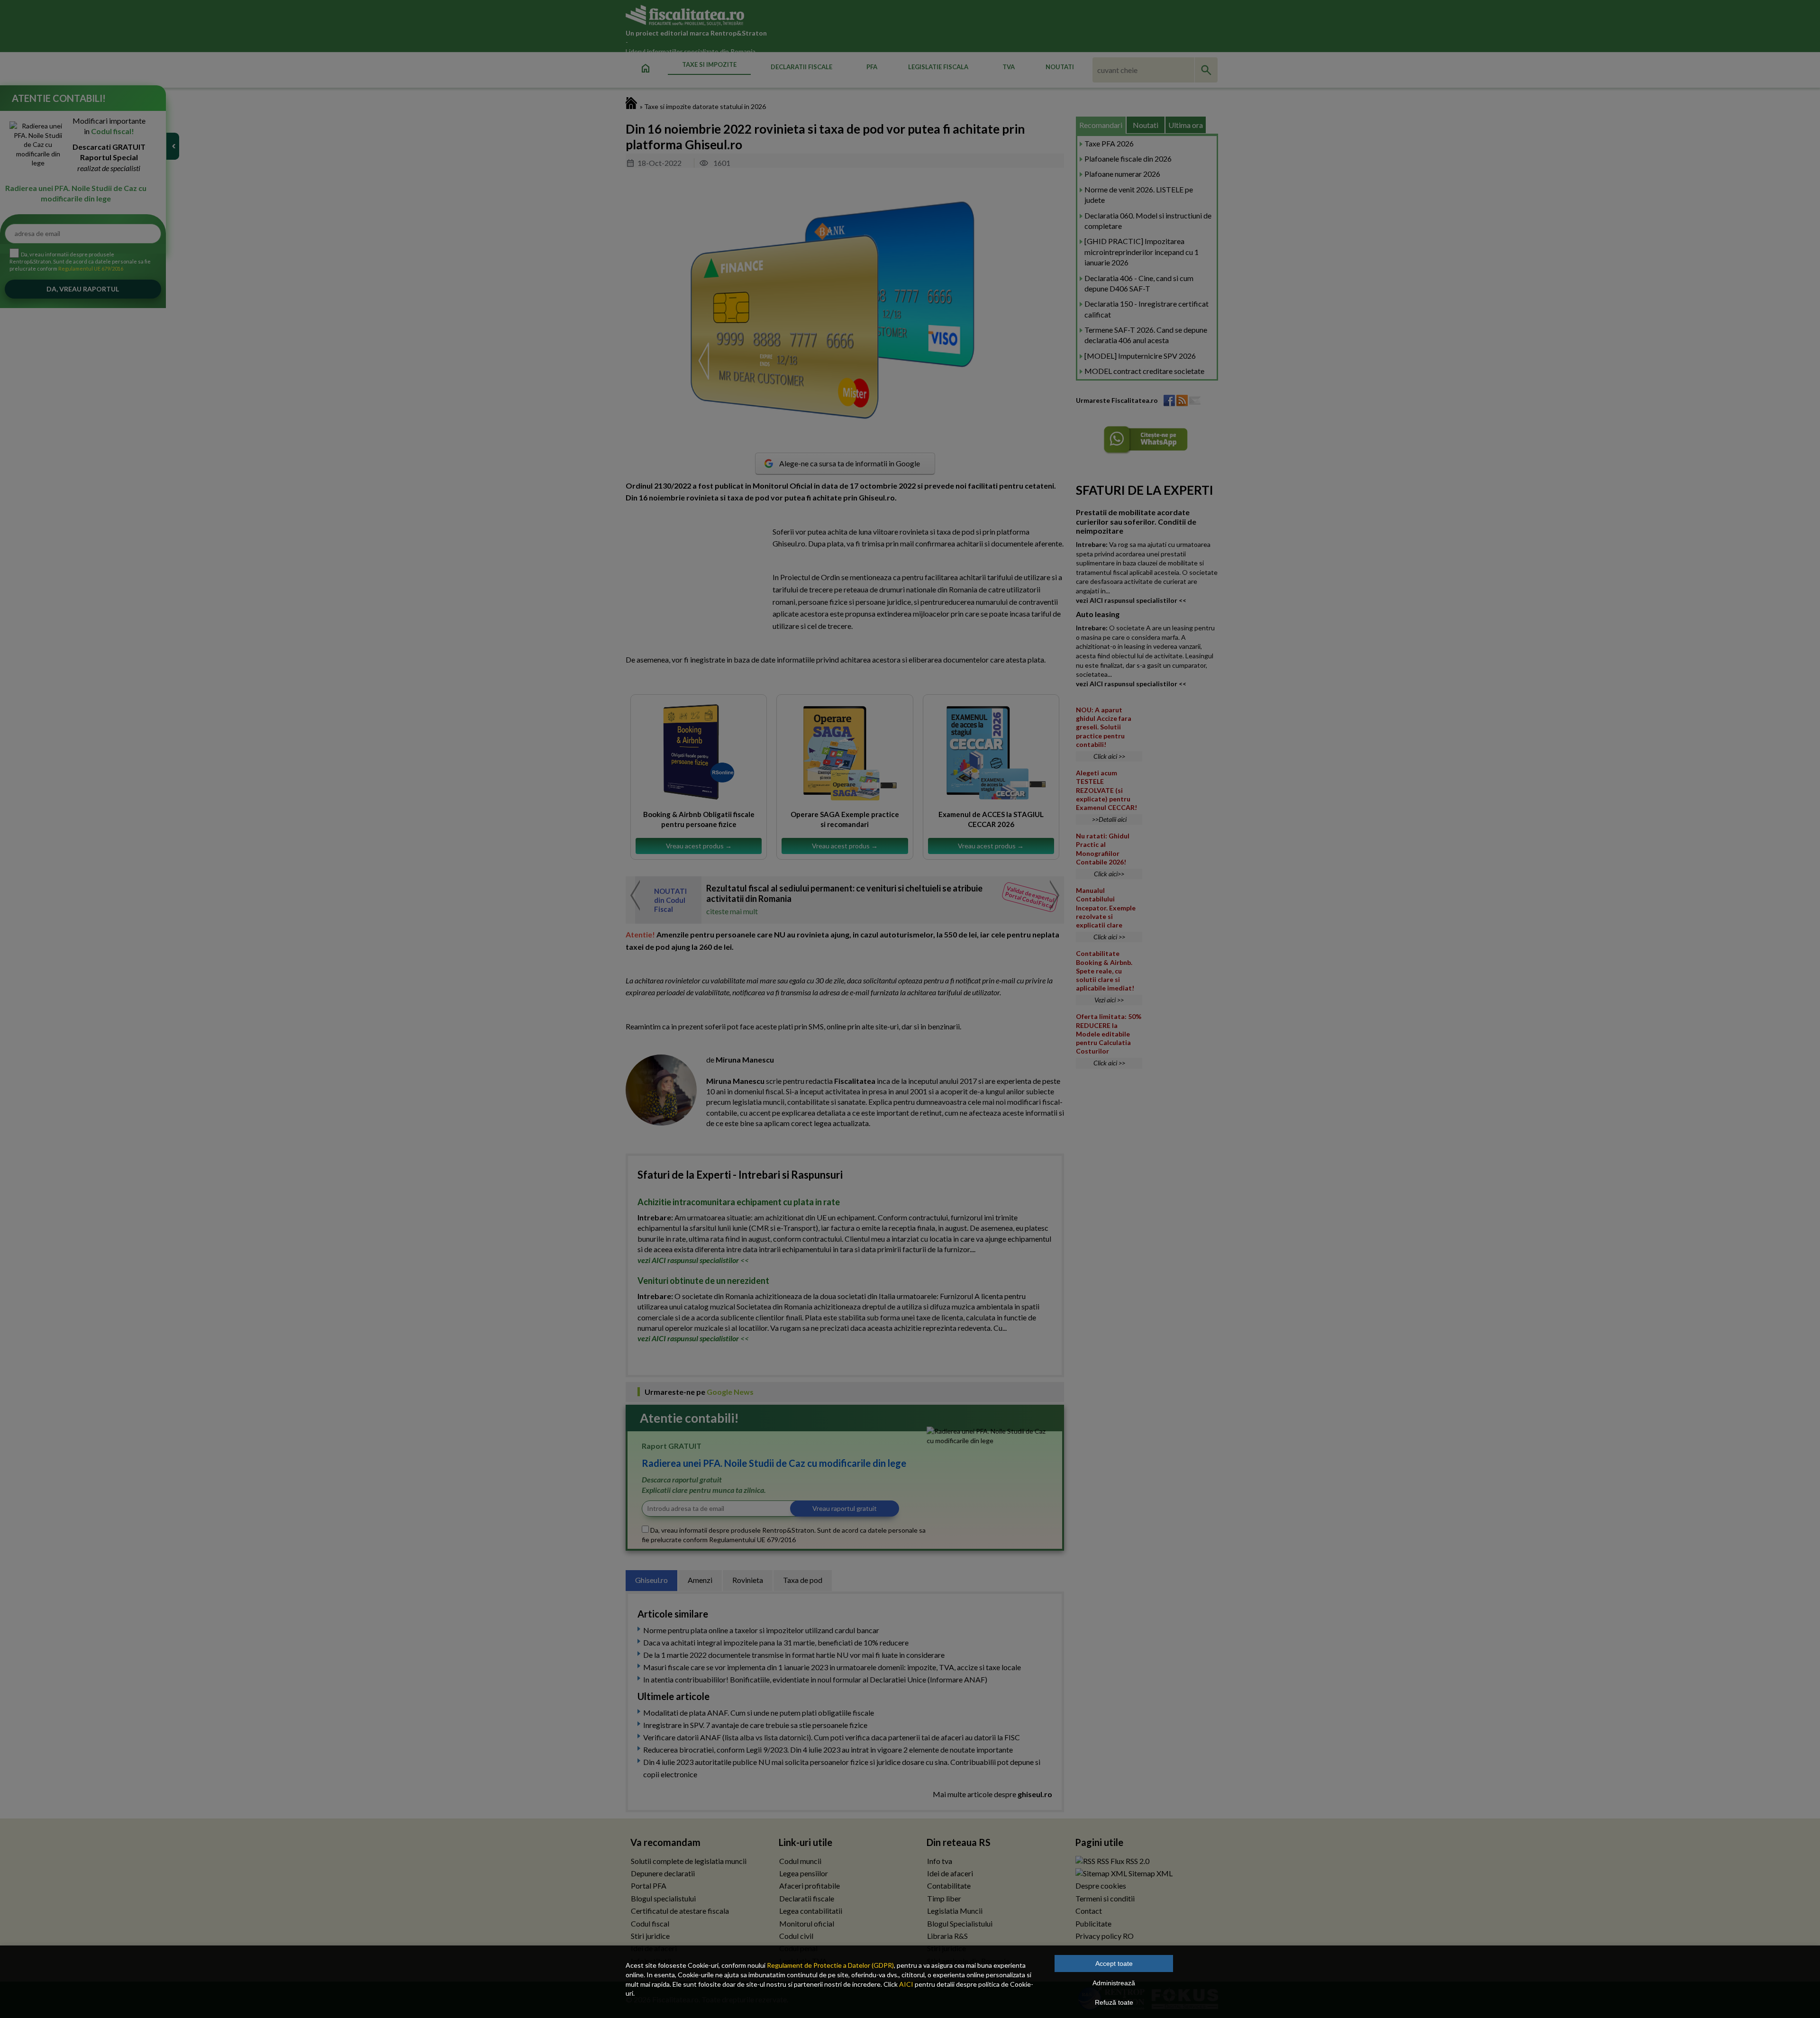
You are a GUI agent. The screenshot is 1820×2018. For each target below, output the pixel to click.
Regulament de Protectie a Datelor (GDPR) (830, 1965)
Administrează (1114, 1983)
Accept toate (1114, 1963)
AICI (906, 1984)
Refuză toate (1114, 2002)
